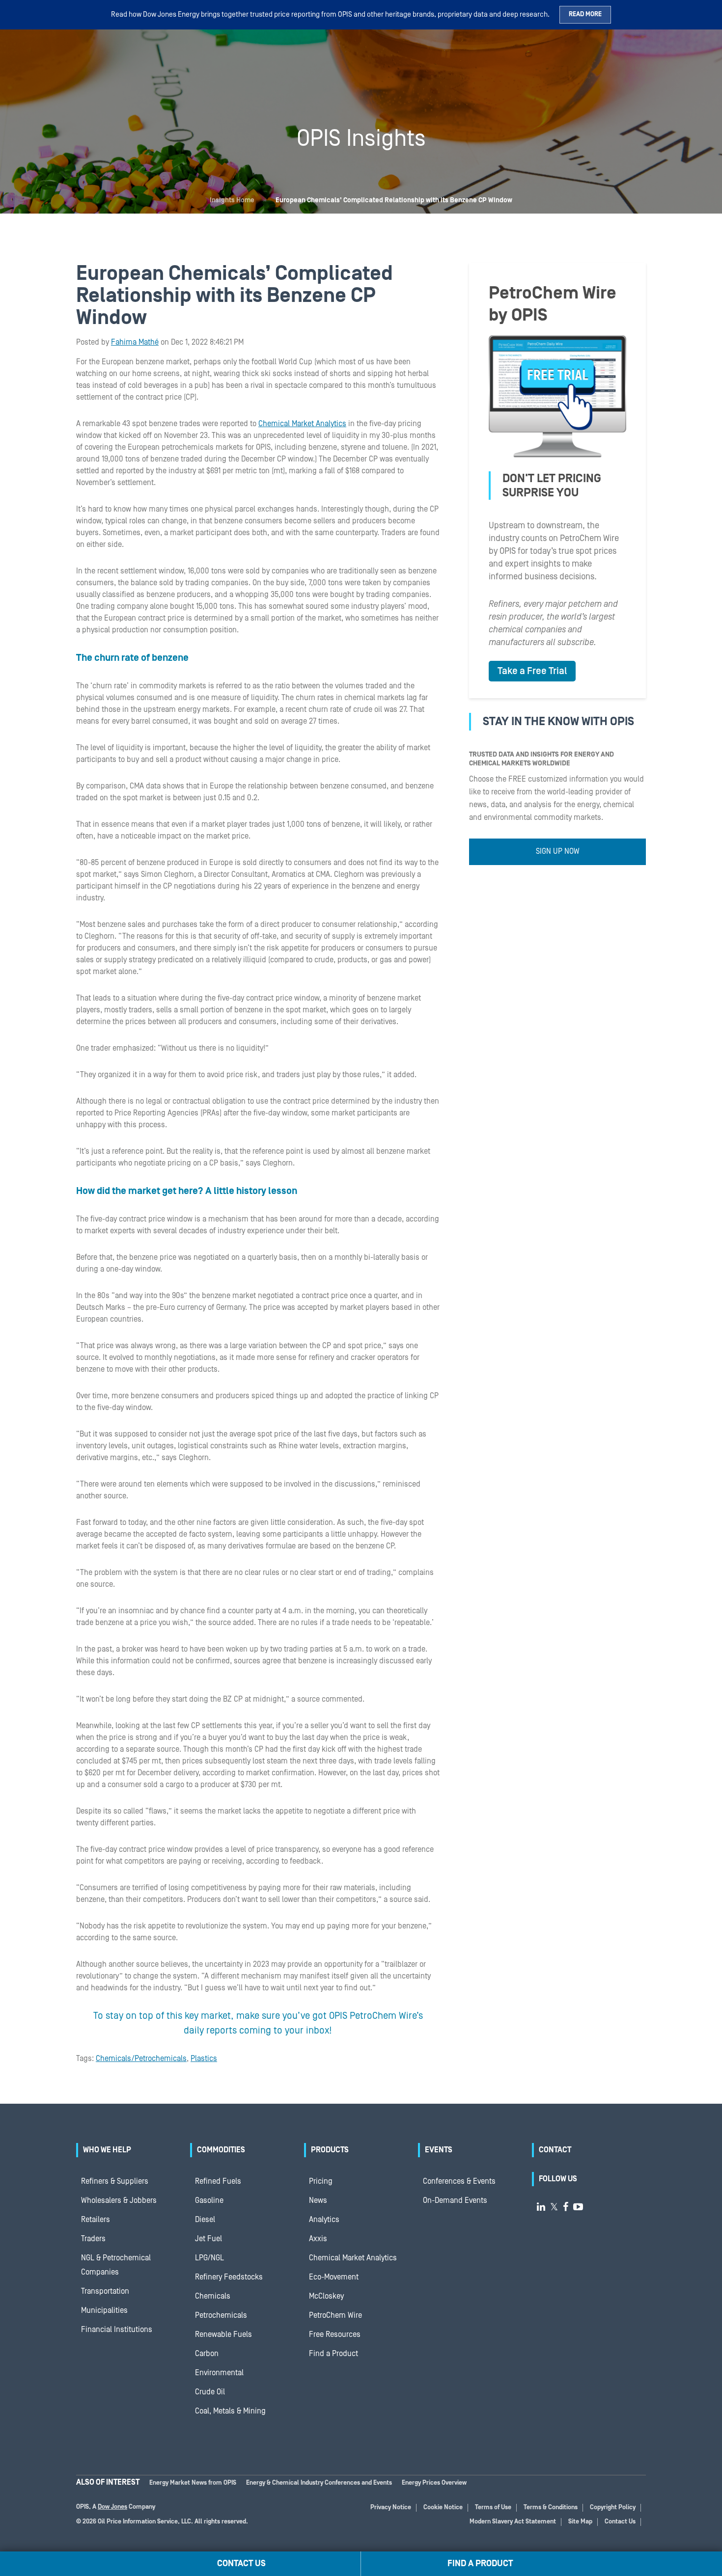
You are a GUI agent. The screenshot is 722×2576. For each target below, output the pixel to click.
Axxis (318, 2239)
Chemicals (213, 2296)
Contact (555, 2150)
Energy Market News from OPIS (193, 2483)
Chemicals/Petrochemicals (141, 2059)
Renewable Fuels (223, 2334)
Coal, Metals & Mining (230, 2411)
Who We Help (107, 2150)
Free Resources (335, 2334)
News (318, 2200)
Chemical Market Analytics (302, 424)
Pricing (321, 2181)
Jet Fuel (208, 2239)
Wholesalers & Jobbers (119, 2200)
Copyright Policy (613, 2508)
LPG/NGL (209, 2258)
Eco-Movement (334, 2277)
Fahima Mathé (135, 342)
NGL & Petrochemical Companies (116, 2265)
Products (330, 2150)
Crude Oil (210, 2392)
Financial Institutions (117, 2330)
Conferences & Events (459, 2181)
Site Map (580, 2522)
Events (439, 2150)
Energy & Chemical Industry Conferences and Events (319, 2483)
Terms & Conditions (551, 2508)
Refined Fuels (218, 2181)
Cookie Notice (443, 2508)
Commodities (221, 2150)
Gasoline (209, 2200)
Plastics (204, 2059)
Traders (93, 2239)
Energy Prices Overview (434, 2483)
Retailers (96, 2220)
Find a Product (333, 2354)
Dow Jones (112, 2507)
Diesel (205, 2220)
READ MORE (585, 14)
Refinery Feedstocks (229, 2277)
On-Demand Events (455, 2200)
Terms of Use (493, 2508)
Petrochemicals (221, 2315)
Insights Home (232, 200)
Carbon (207, 2354)
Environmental (219, 2373)
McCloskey (326, 2296)
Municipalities (104, 2310)
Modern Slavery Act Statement (513, 2522)
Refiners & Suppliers (115, 2181)
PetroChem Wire (335, 2315)
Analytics (324, 2220)
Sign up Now (558, 851)
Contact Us (620, 2522)
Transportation (105, 2291)
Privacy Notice (391, 2508)
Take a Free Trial (532, 671)
